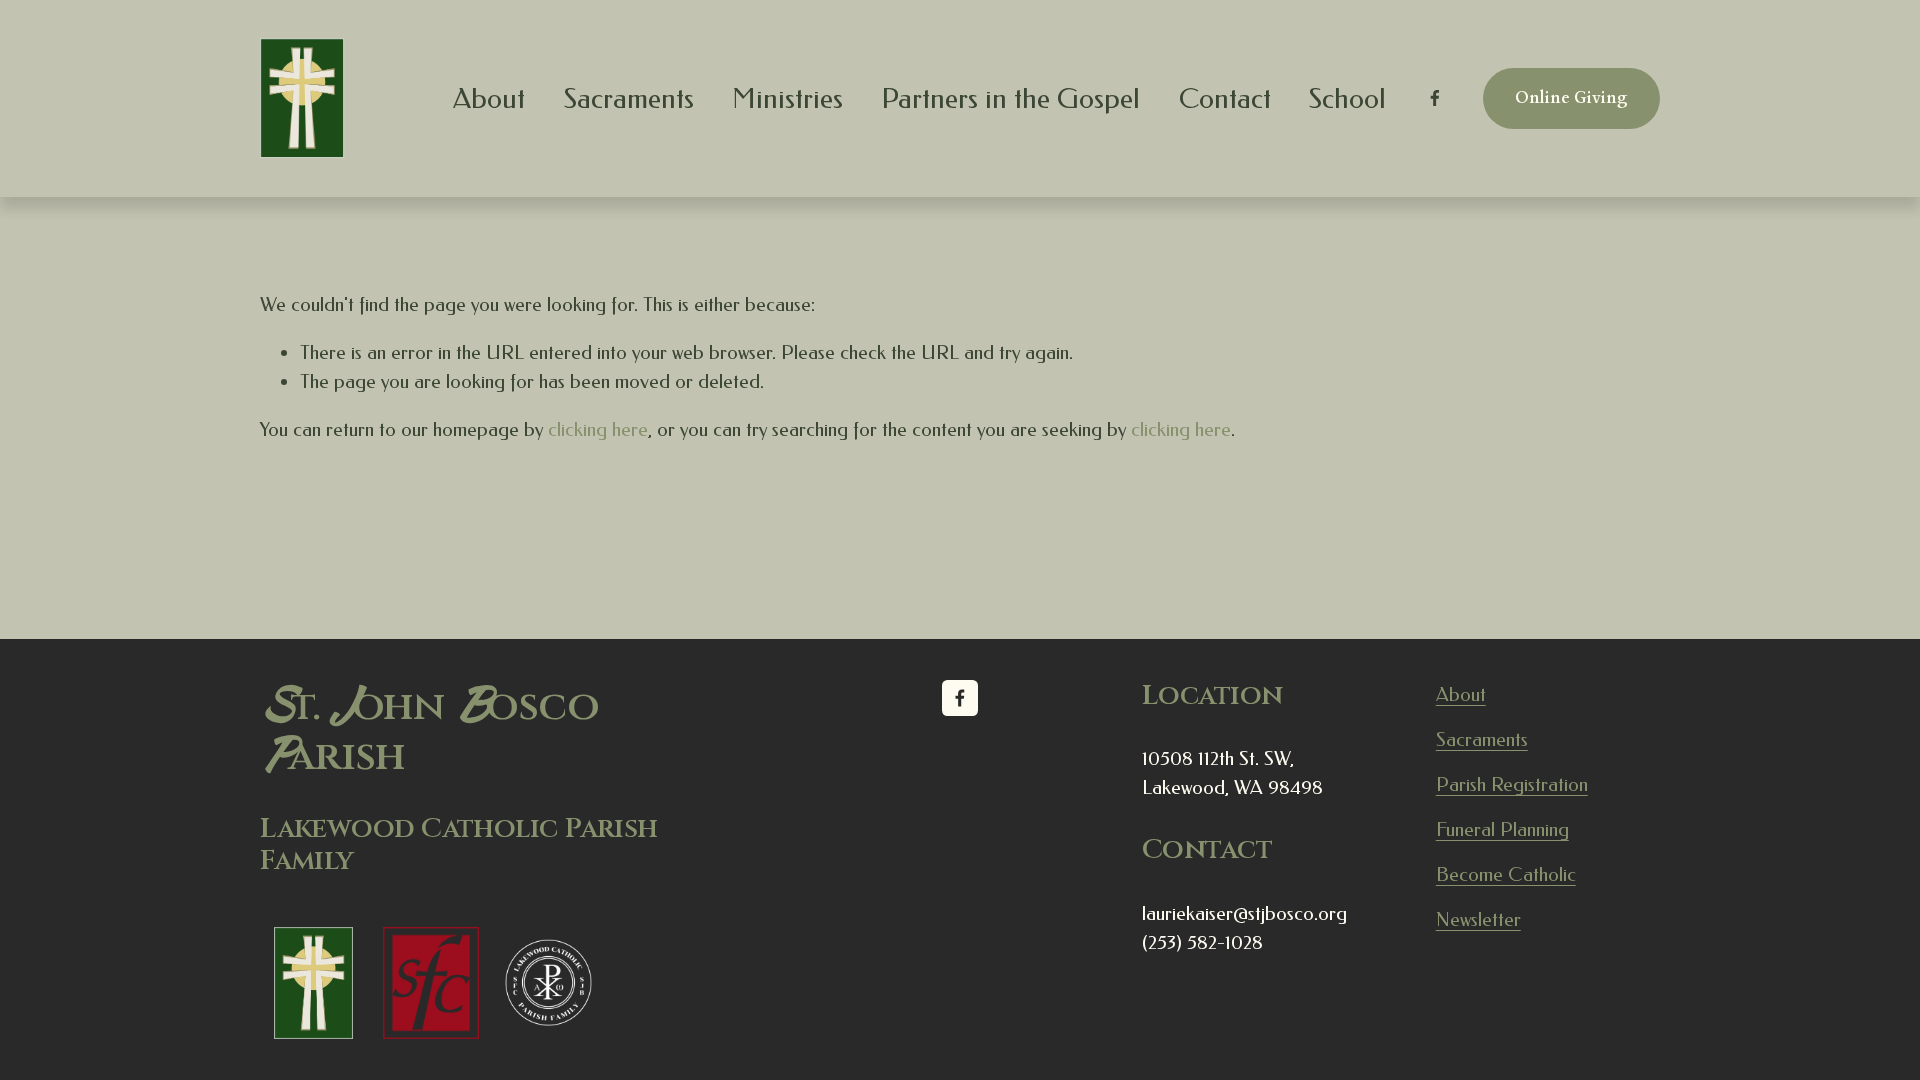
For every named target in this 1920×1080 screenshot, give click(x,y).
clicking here (598, 429)
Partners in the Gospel (1010, 98)
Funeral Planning (1502, 829)
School (1347, 98)
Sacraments (629, 98)
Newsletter (1478, 919)
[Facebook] (1435, 98)
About (1461, 694)
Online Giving (1571, 98)
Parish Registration (1512, 784)
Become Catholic (1506, 874)
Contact (1225, 98)
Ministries (787, 98)
